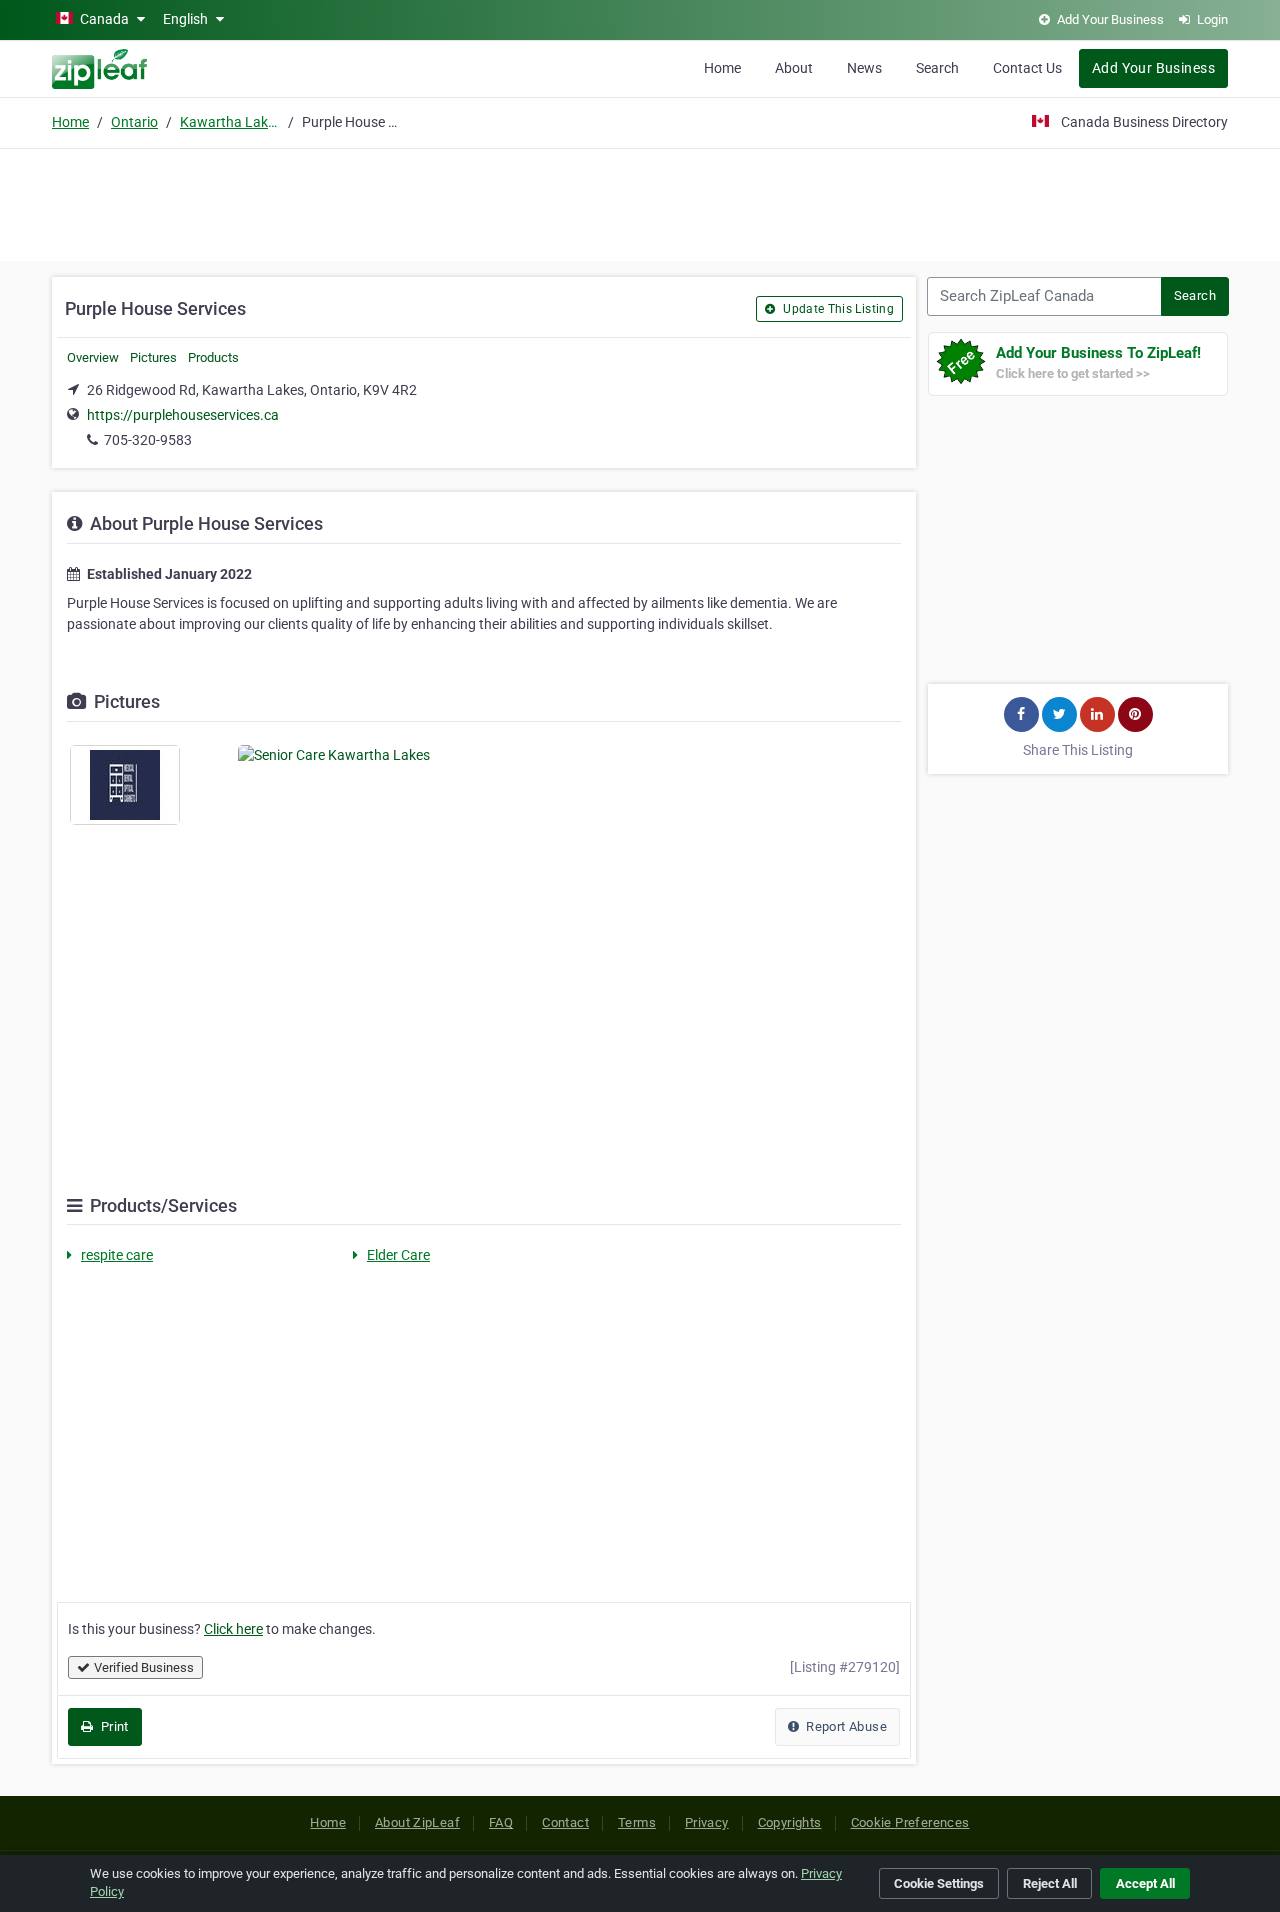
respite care (117, 1255)
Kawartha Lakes (230, 122)
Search (937, 68)
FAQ (501, 1822)
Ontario (134, 122)
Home (722, 68)
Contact (565, 1822)
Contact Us (1027, 68)
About (794, 68)
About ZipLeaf (417, 1822)
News (864, 68)
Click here (233, 1629)
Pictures (153, 357)
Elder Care (398, 1255)
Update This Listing (837, 309)
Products (213, 357)
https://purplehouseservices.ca (183, 415)
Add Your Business (1153, 68)
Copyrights (790, 1822)
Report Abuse (845, 1726)
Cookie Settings (939, 1883)
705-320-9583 (148, 440)
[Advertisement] (640, 202)
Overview (93, 357)
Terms (637, 1822)
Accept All (1145, 1883)
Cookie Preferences (910, 1822)
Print (112, 1726)
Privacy (707, 1822)
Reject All (1050, 1883)
